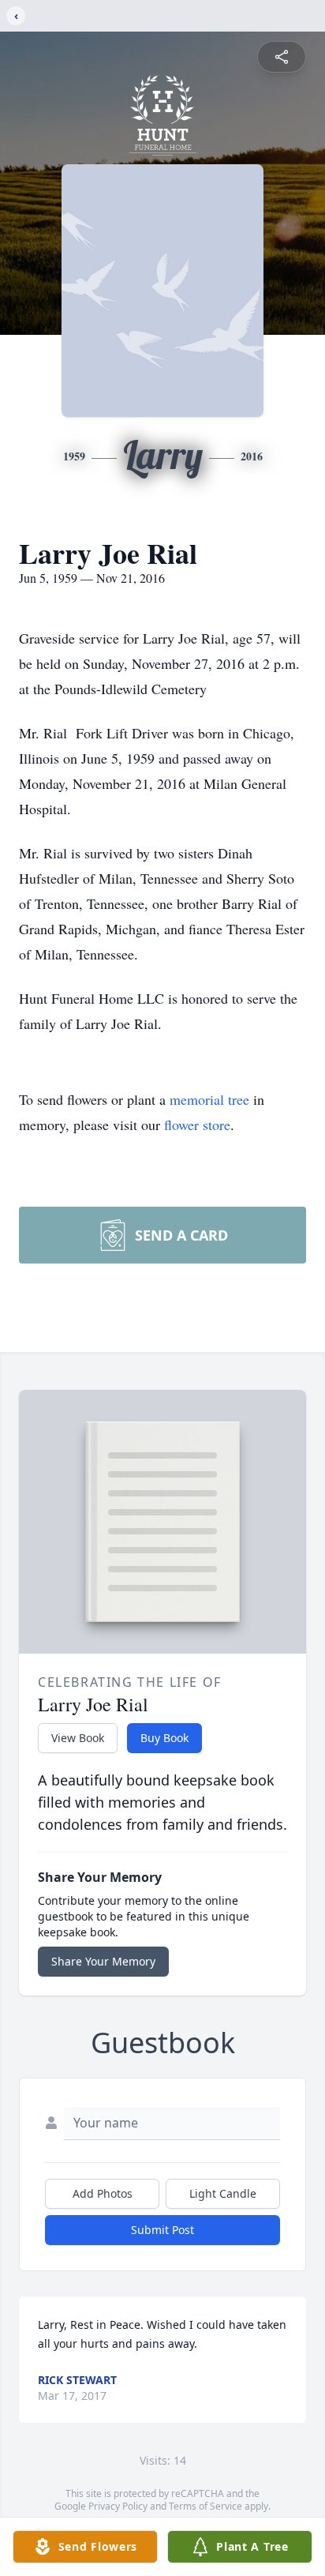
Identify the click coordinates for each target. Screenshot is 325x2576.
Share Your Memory (103, 1961)
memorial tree (209, 1099)
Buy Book (164, 1738)
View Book (78, 1738)
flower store (197, 1125)
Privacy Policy (118, 2506)
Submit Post (162, 2230)
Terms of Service (205, 2506)
